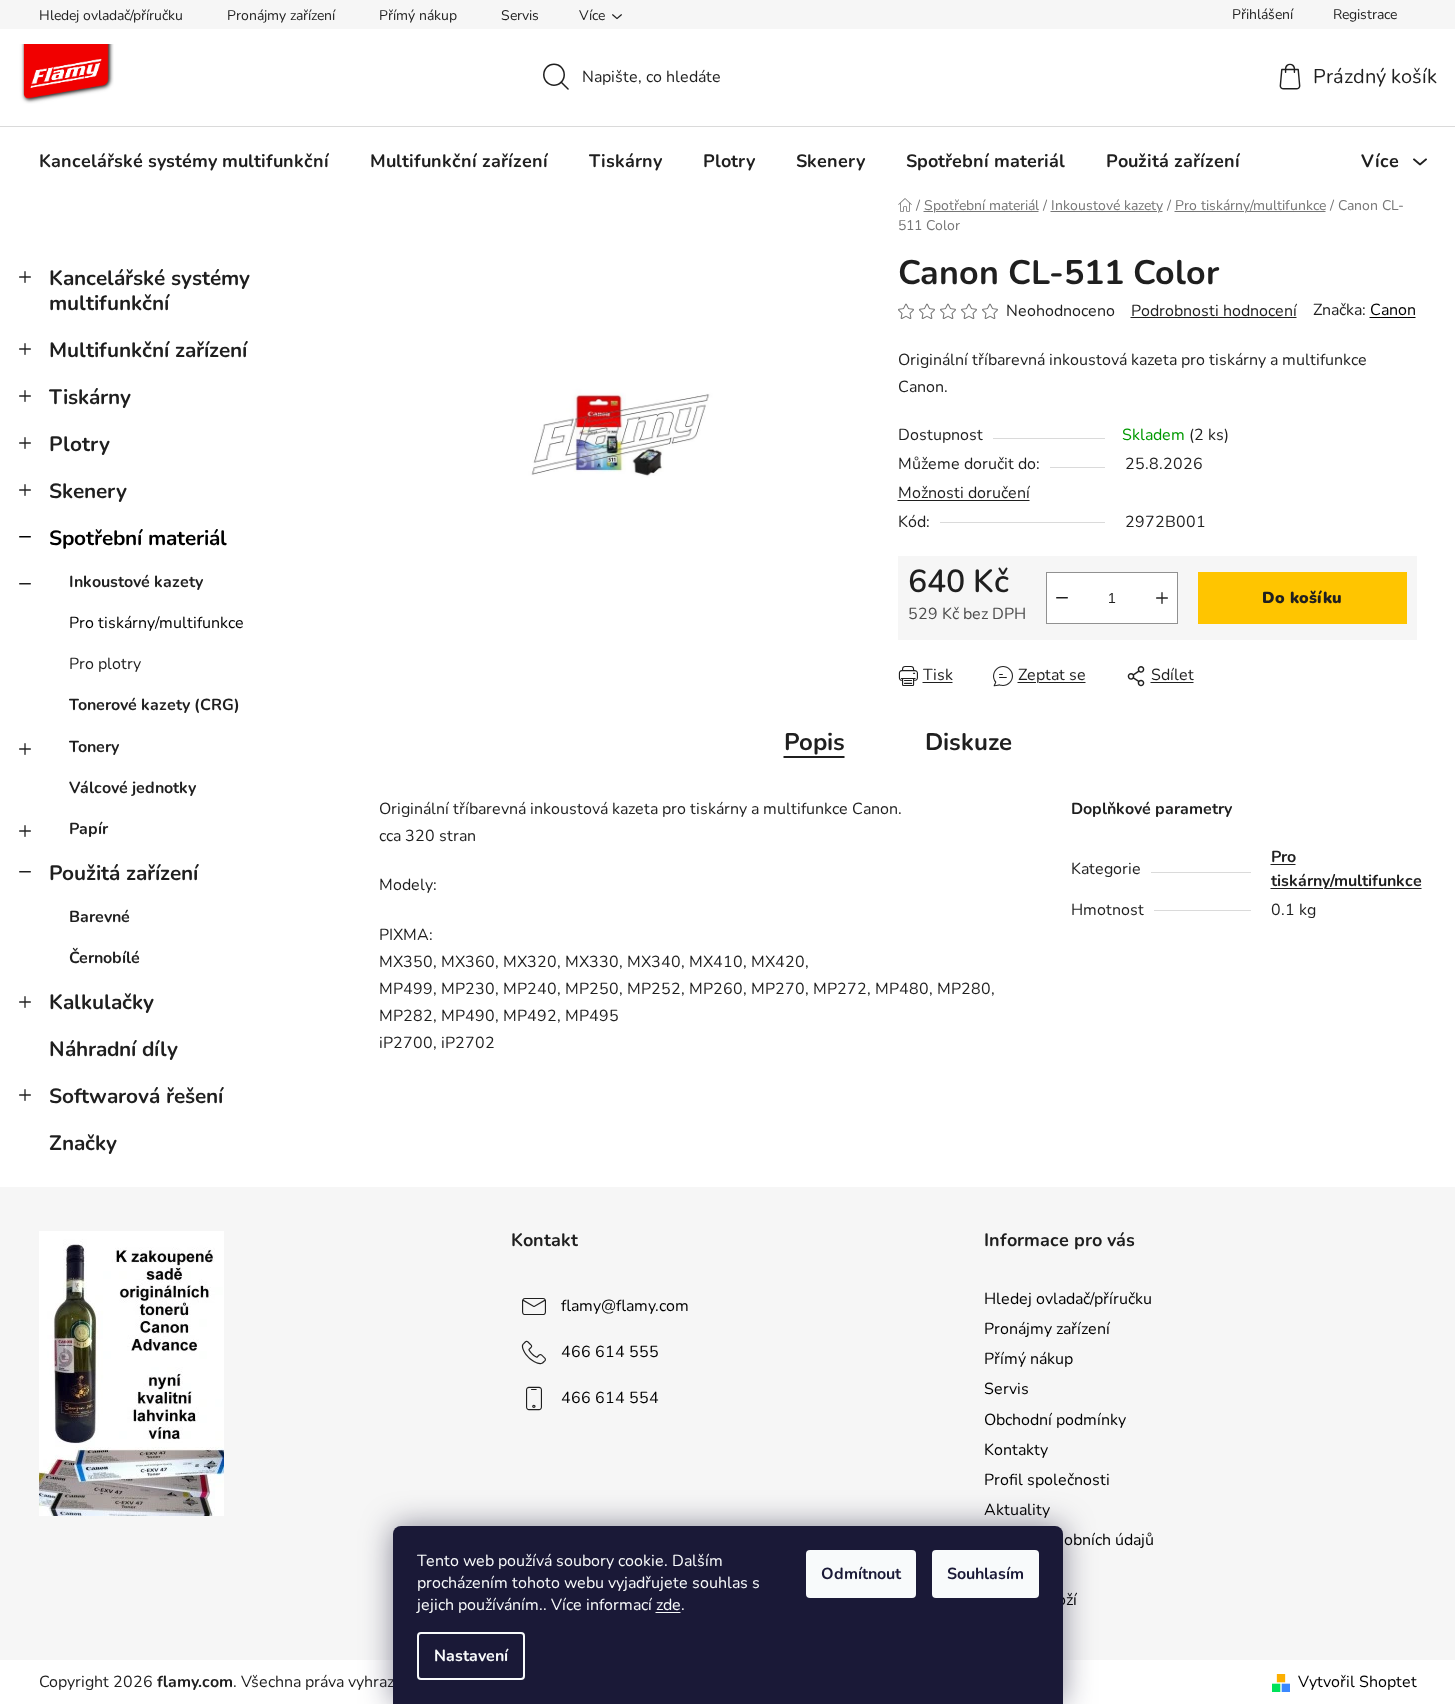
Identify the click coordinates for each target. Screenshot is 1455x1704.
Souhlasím (985, 1574)
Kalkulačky (101, 1002)
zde (668, 1605)
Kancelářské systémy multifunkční (149, 290)
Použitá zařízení (123, 873)
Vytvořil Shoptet (1357, 1682)
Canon (1393, 310)
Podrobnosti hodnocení (1214, 311)
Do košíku (1302, 598)
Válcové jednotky (132, 788)
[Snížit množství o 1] (1062, 598)
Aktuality (1017, 1510)
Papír (88, 829)
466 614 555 (610, 1352)
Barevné (99, 917)
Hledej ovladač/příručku (111, 15)
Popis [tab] (814, 742)
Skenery (88, 491)
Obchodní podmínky (1055, 1420)
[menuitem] (184, 161)
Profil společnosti (1047, 1480)
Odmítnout (861, 1574)
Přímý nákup (418, 15)
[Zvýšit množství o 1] (1162, 598)
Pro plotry (105, 664)
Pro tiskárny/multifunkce (156, 623)
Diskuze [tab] (968, 742)
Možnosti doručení (964, 493)
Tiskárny (90, 397)
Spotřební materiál (138, 538)
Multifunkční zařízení (148, 350)
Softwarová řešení (136, 1096)
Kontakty (1016, 1450)
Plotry (79, 444)
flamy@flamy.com (625, 1306)
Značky (83, 1143)
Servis (520, 15)
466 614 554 (610, 1398)
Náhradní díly (113, 1049)
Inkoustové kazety (136, 582)
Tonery (94, 747)
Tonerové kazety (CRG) (154, 705)
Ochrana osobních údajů (1069, 1540)
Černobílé (104, 958)
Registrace (1365, 14)
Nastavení (471, 1656)
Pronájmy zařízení (281, 15)
